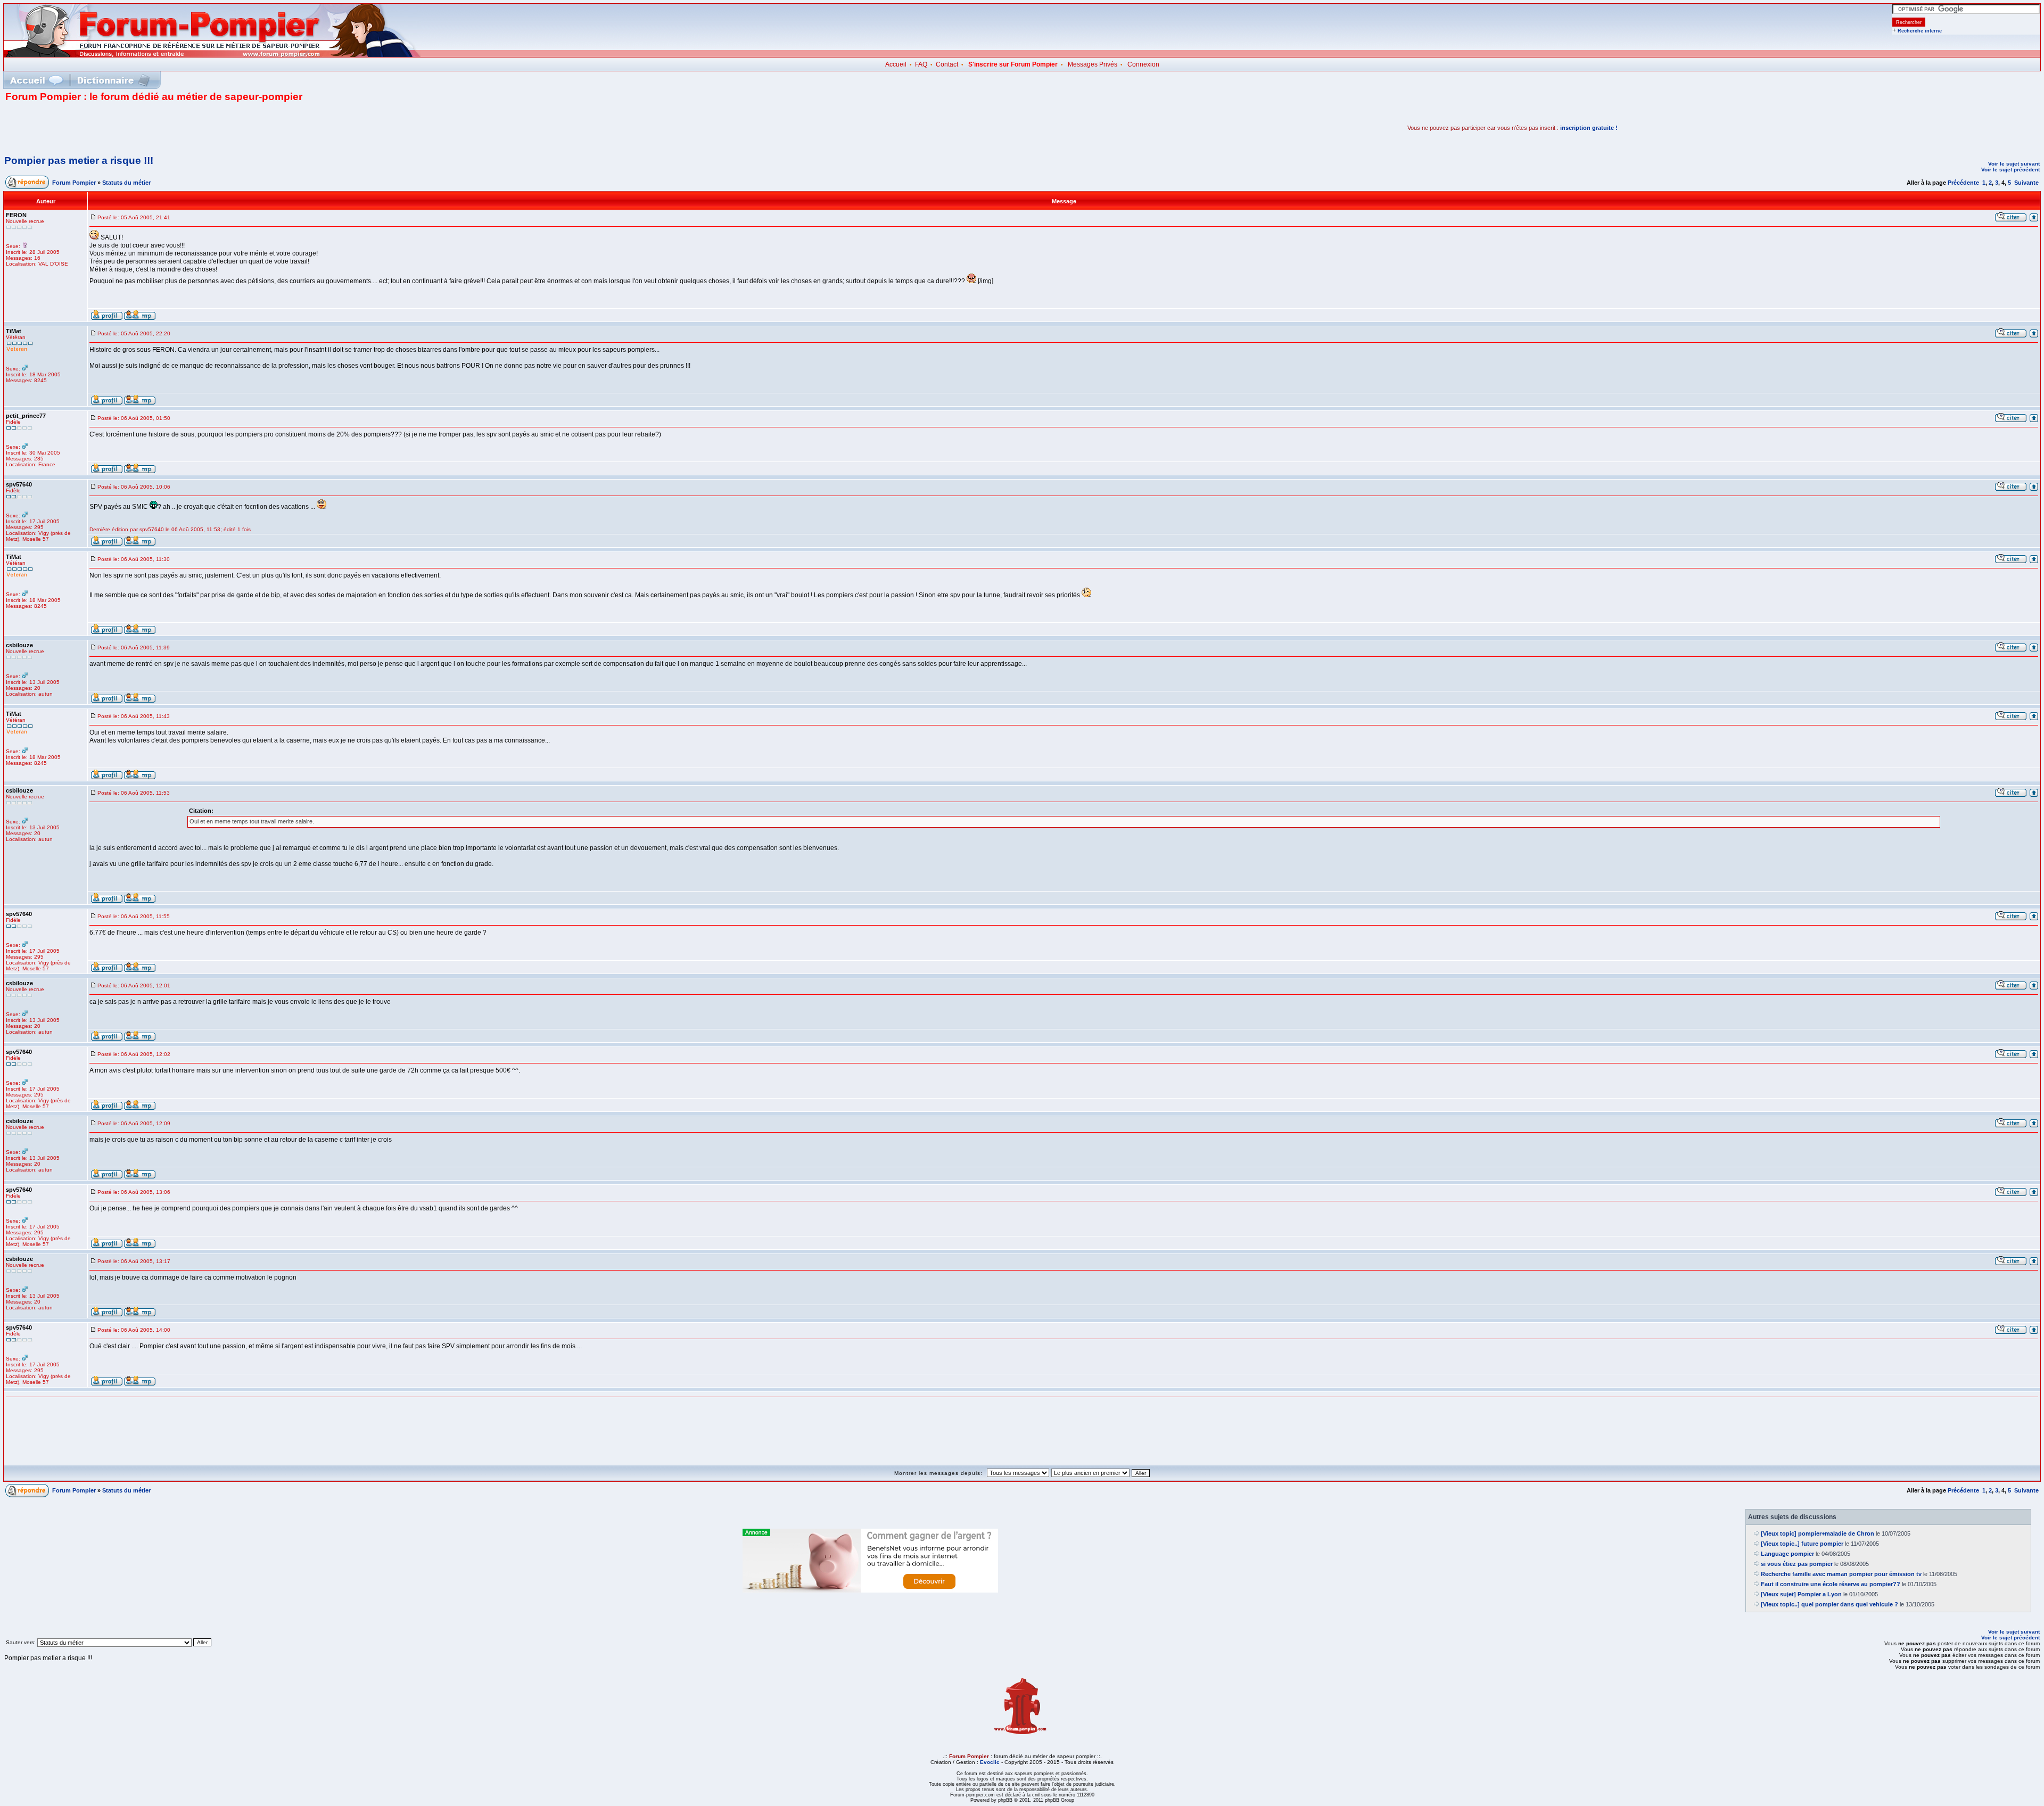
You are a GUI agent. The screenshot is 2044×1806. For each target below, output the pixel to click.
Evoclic (990, 1762)
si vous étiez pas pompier (1797, 1564)
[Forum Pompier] (212, 55)
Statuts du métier (126, 183)
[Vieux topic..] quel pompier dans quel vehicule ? (1829, 1604)
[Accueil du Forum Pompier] (36, 80)
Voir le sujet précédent (2010, 170)
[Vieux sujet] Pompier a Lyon (1801, 1594)
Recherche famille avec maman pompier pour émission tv (1841, 1574)
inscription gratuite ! (1589, 128)
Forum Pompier (74, 183)
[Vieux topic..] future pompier (1802, 1544)
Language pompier (1787, 1554)
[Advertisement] (130, 128)
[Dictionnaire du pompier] (114, 80)
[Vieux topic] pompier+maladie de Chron (1818, 1533)
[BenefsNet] (870, 1590)
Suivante (2026, 183)
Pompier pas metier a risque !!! (79, 160)
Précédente (1963, 183)
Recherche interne (1920, 31)
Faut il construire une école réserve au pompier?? (1831, 1584)
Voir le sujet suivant (2014, 164)
